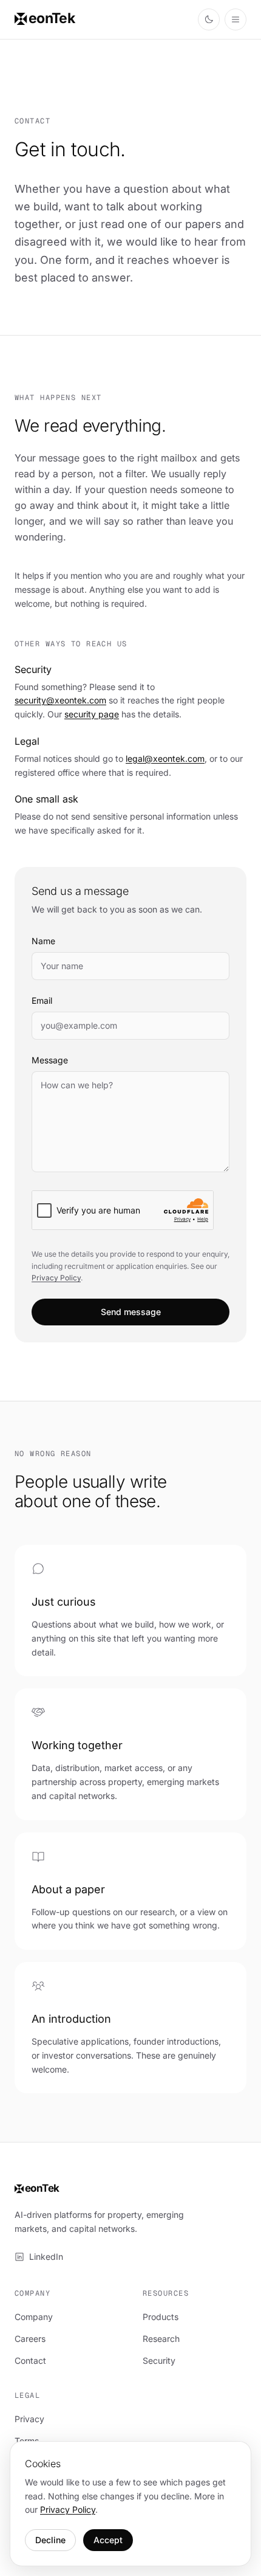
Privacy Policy (56, 1278)
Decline (50, 2540)
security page (92, 714)
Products (161, 2317)
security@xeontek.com (60, 700)
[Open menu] (236, 19)
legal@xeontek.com (165, 758)
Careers (30, 2339)
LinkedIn (46, 2257)
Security (159, 2360)
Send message (131, 1312)
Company (34, 2317)
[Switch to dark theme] (209, 19)
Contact (30, 2360)
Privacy (29, 2419)
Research (161, 2339)
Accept (108, 2540)
